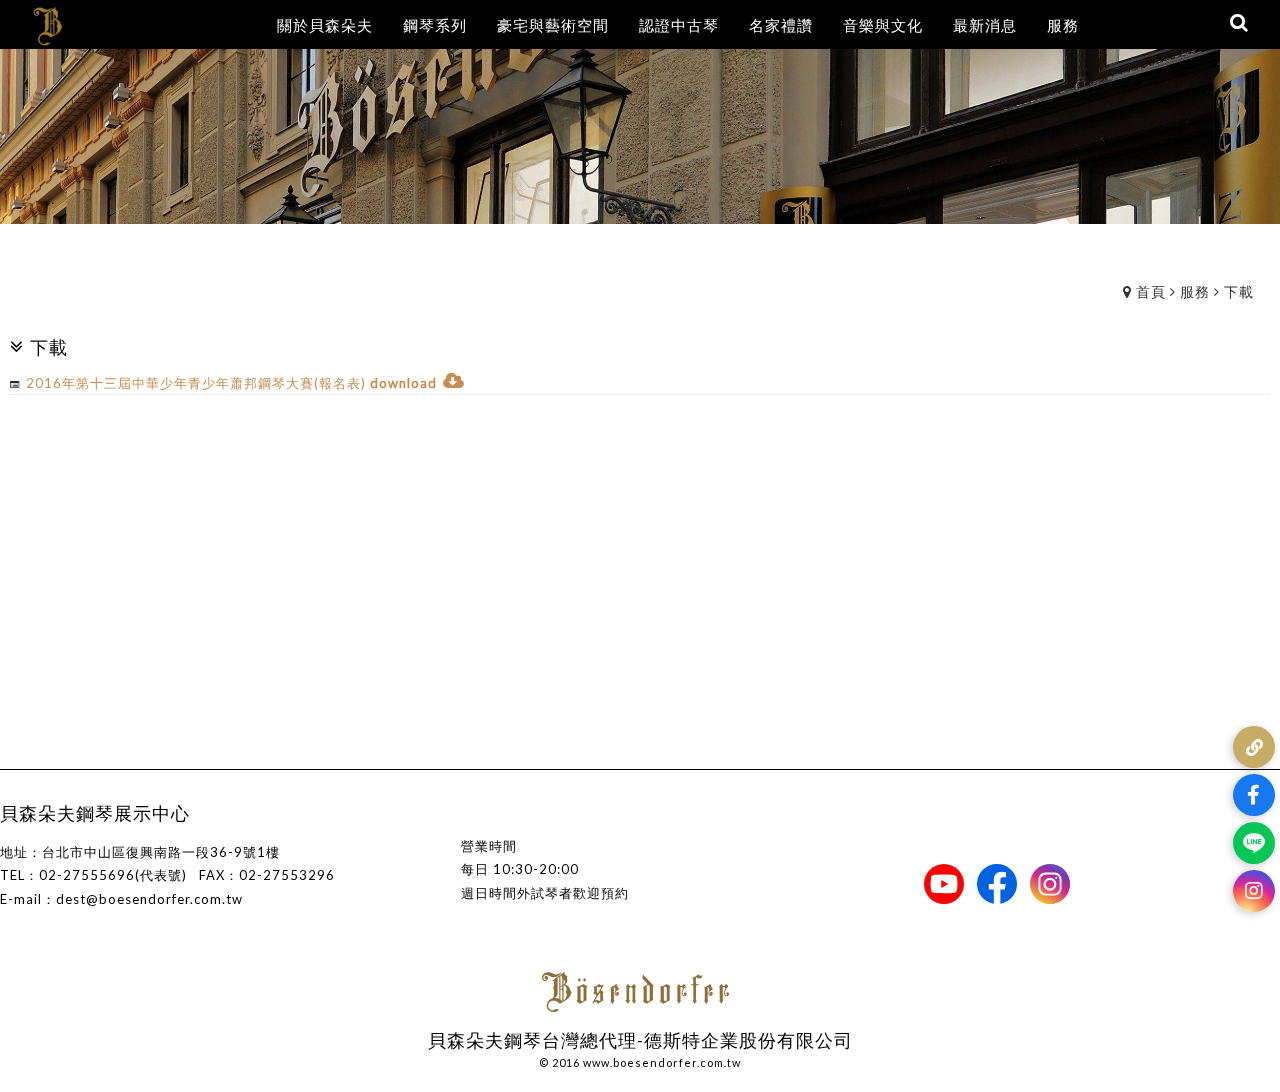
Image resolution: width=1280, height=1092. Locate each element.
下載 (1239, 291)
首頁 (1151, 291)
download (403, 383)
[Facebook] (1254, 795)
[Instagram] (1254, 891)
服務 (1195, 291)
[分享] (1254, 747)
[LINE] (1254, 843)
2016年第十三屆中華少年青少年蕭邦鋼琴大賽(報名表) (196, 383)
